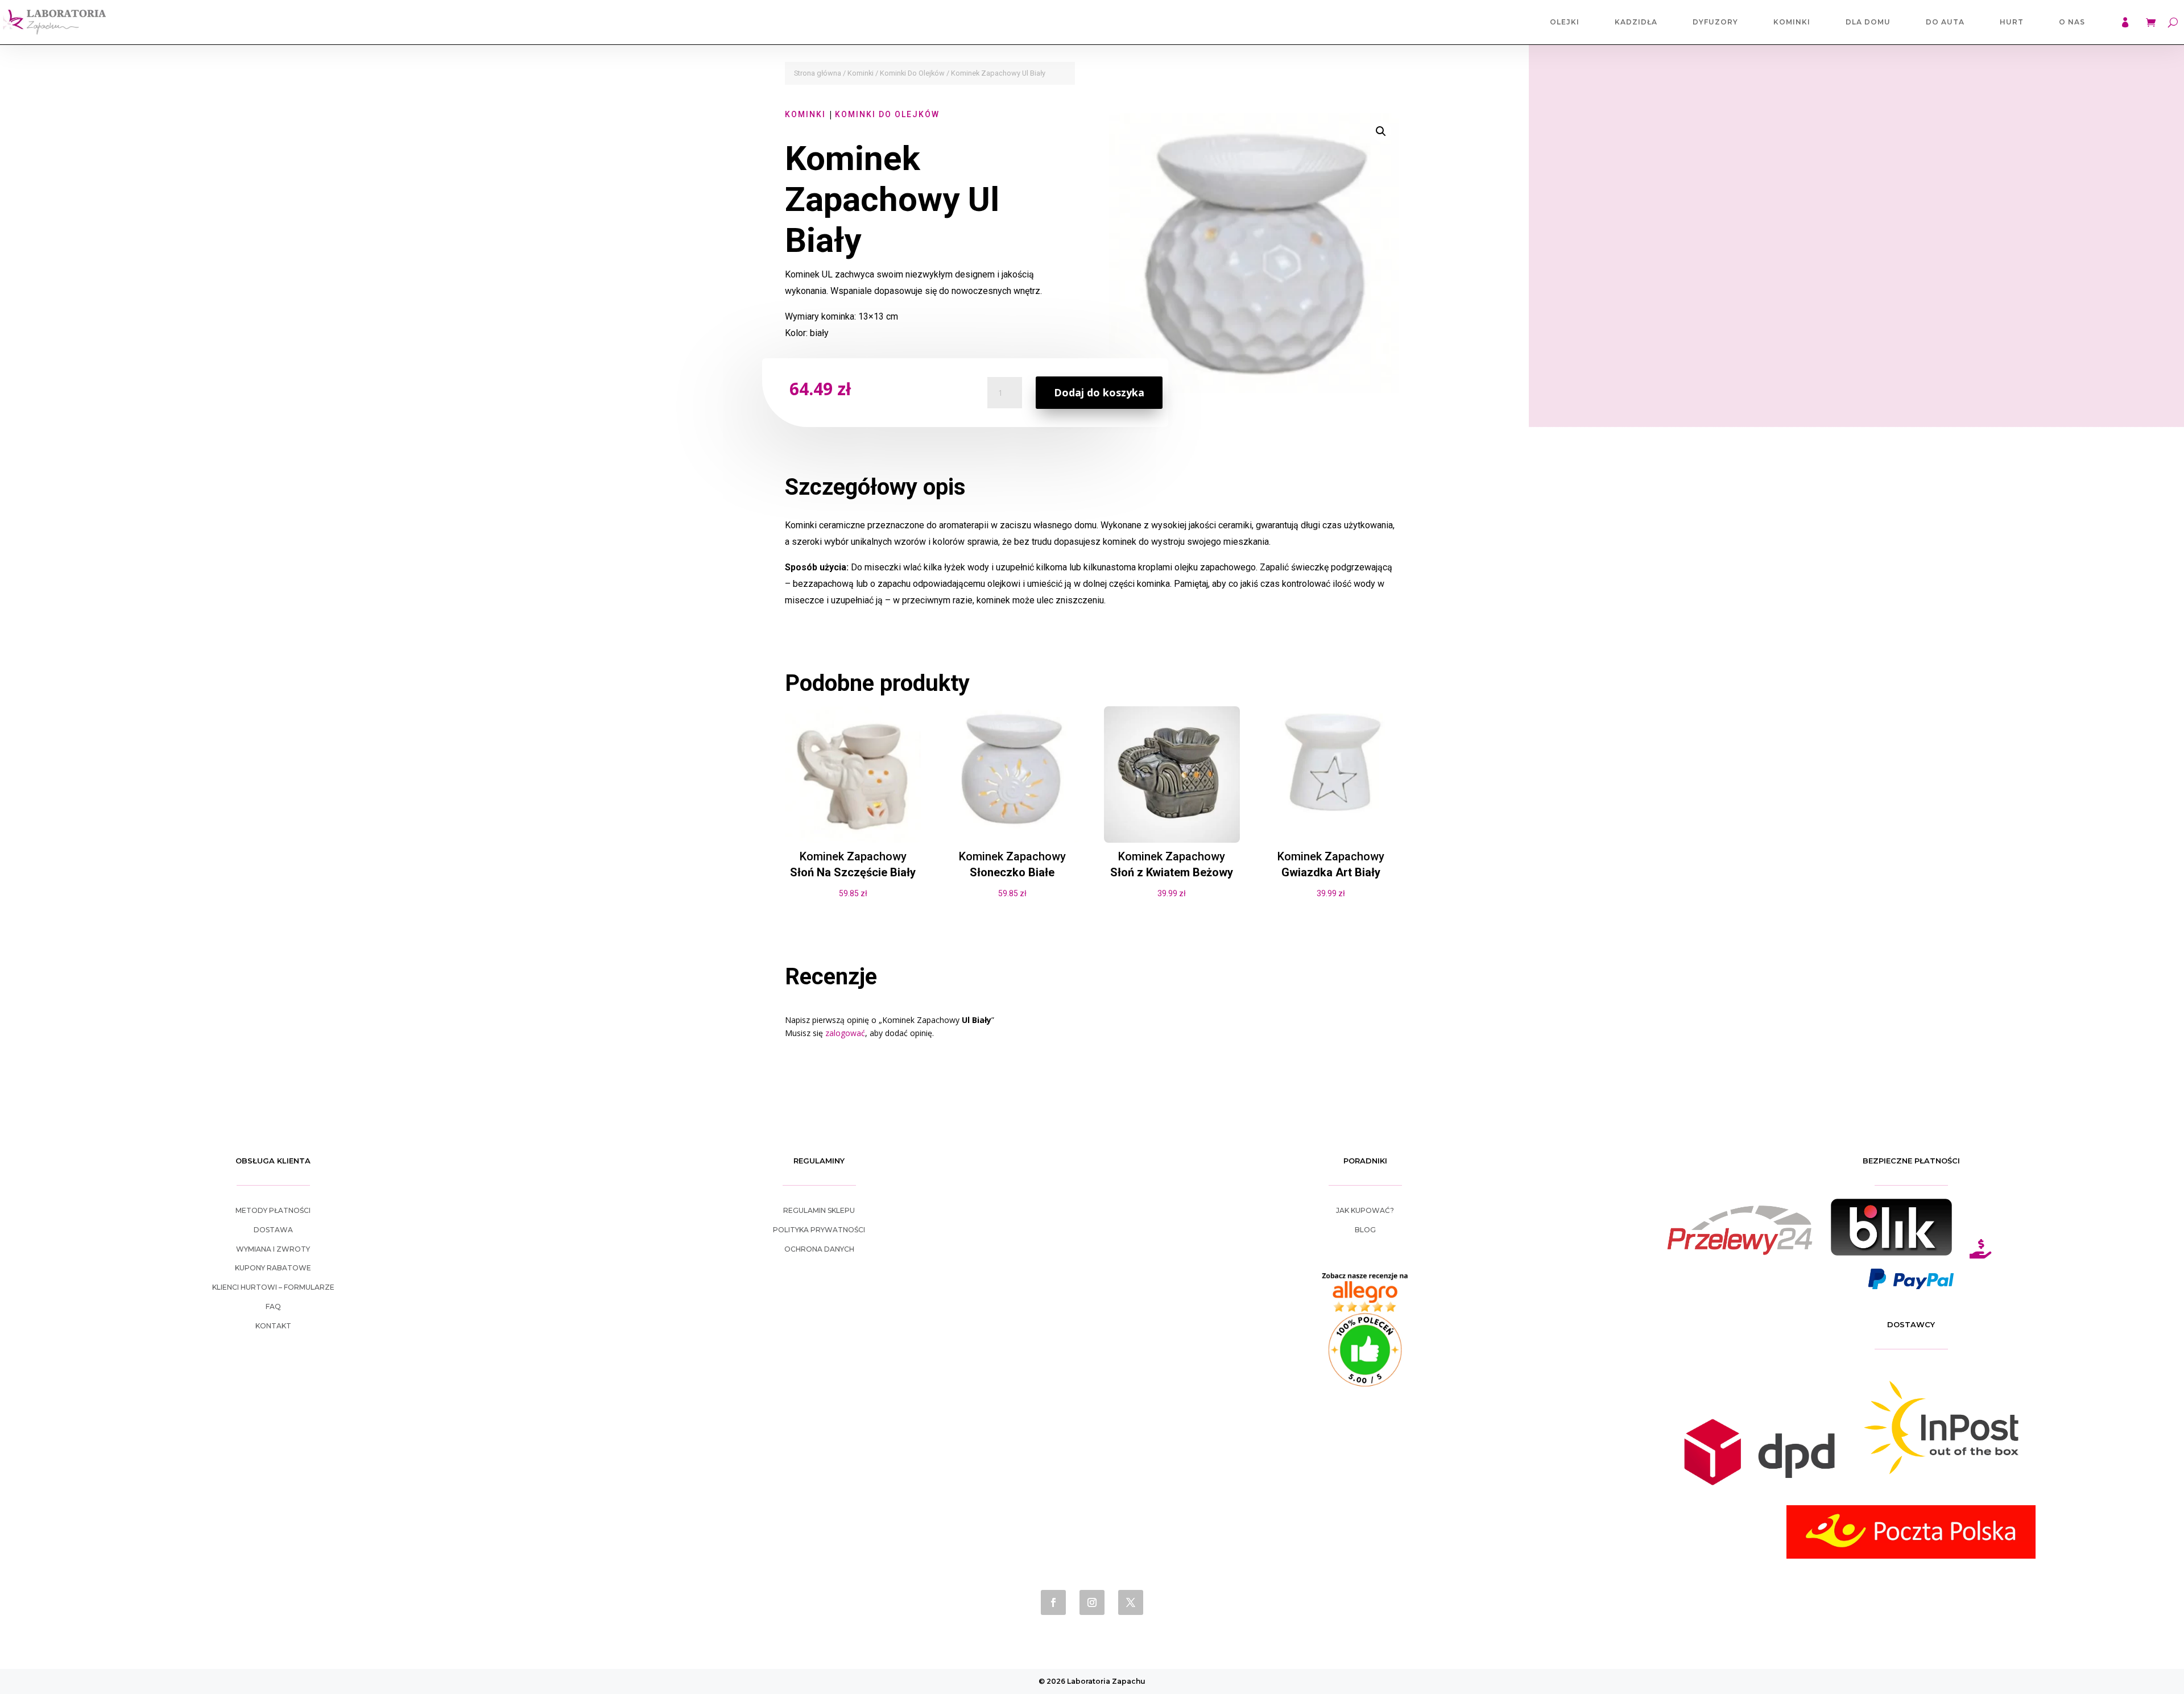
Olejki (1565, 22)
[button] (1381, 131)
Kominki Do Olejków (912, 73)
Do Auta (1945, 22)
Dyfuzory (1715, 22)
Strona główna (818, 73)
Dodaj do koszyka (1099, 392)
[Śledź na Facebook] (1053, 1602)
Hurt (2012, 22)
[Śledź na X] (1131, 1602)
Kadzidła (1636, 22)
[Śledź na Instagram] (1092, 1602)
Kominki (1792, 22)
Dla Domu (1868, 22)
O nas (2072, 22)
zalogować (845, 1033)
